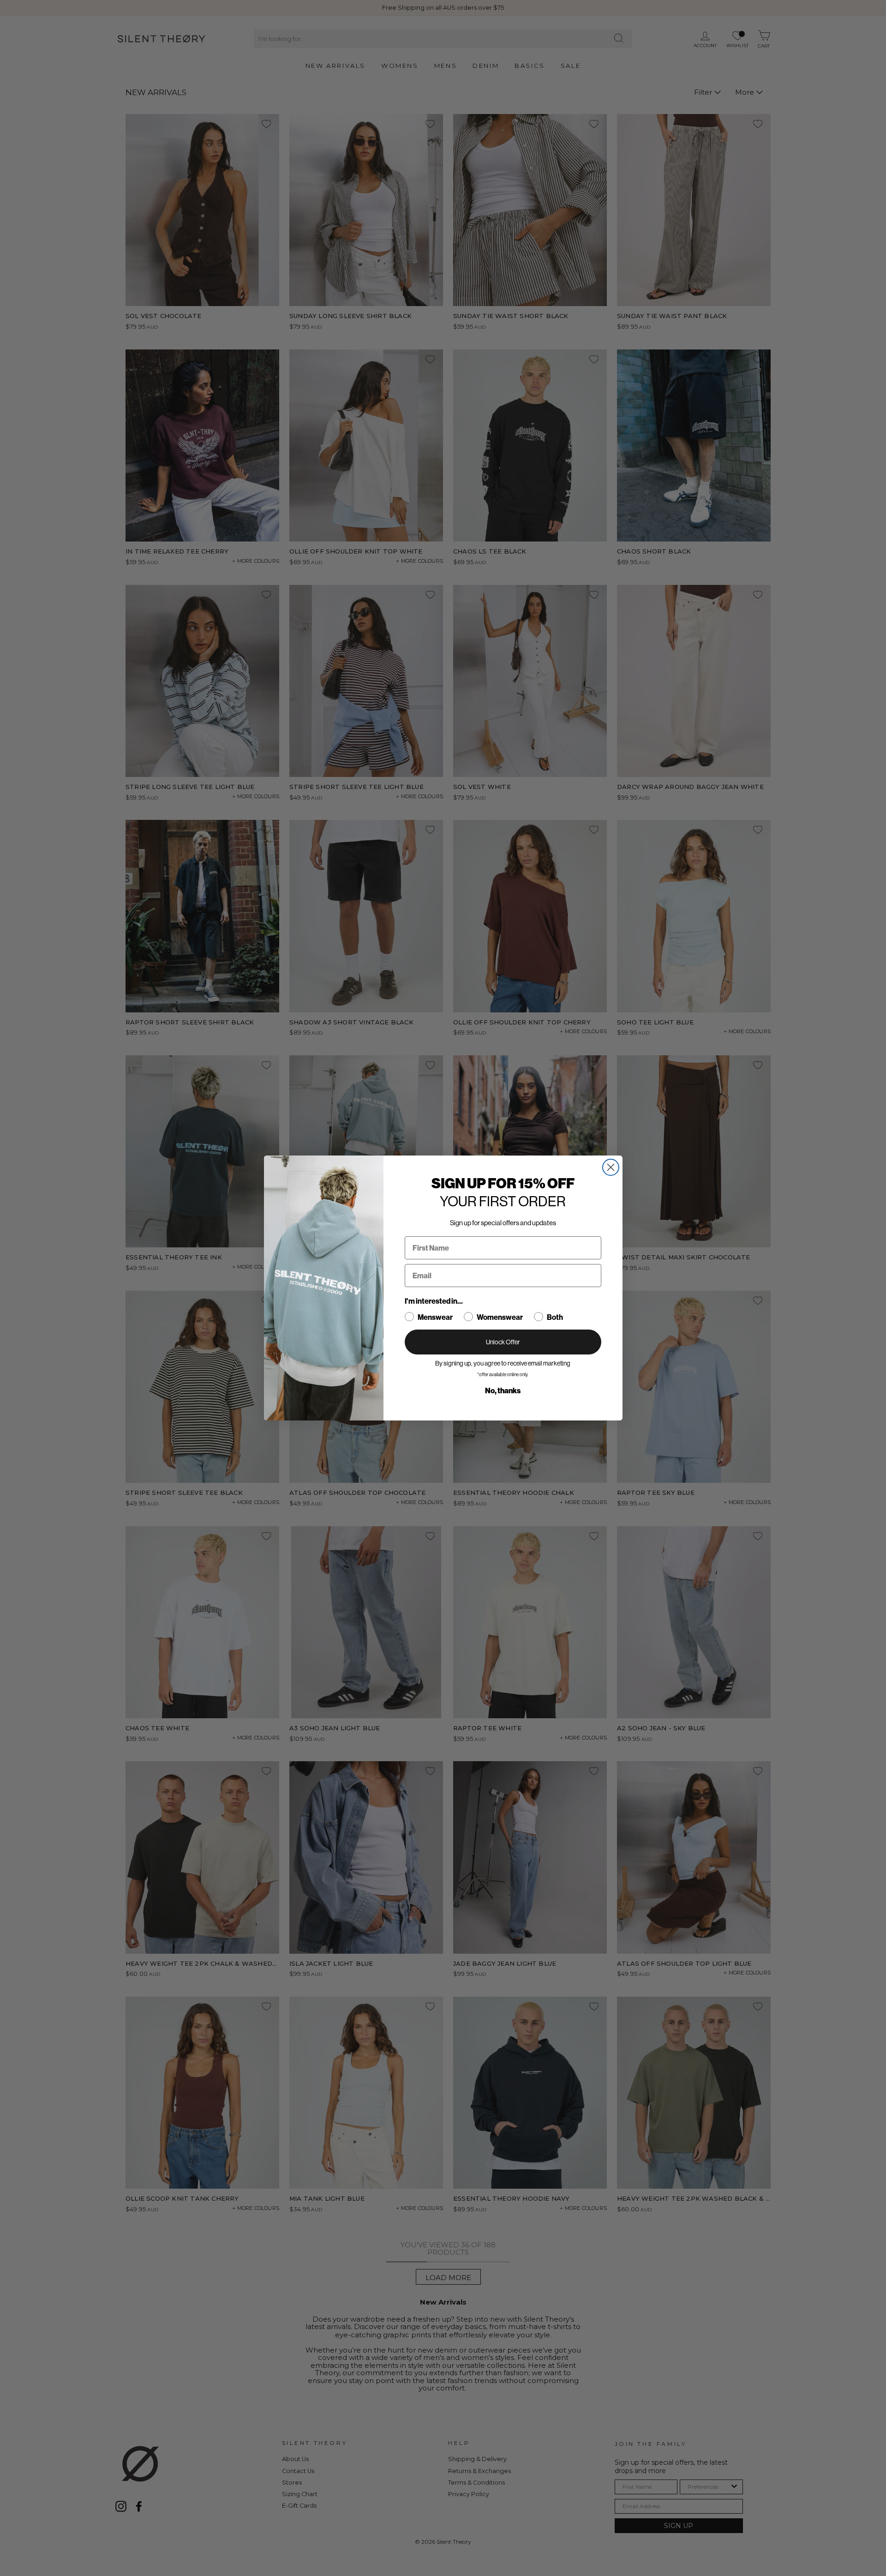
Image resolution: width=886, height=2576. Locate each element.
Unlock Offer (503, 1342)
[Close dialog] (611, 1167)
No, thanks (503, 1391)
